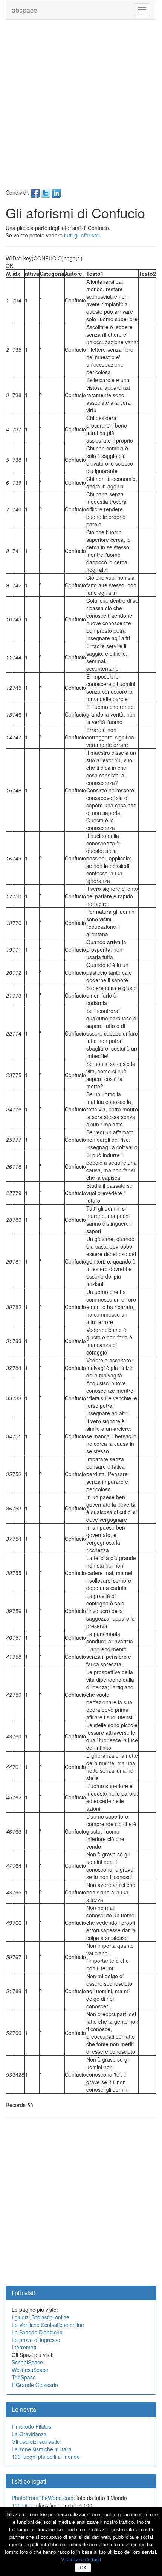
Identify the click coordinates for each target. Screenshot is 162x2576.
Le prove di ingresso (36, 2340)
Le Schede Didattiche (37, 2332)
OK (83, 2568)
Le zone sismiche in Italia (42, 2449)
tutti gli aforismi (82, 235)
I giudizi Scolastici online (40, 2317)
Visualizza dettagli (81, 2559)
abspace (24, 10)
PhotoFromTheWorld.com (43, 2498)
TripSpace (24, 2377)
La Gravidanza (29, 2434)
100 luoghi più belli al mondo (46, 2457)
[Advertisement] (81, 108)
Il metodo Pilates (31, 2426)
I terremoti (24, 2347)
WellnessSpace (30, 2370)
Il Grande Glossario (35, 2385)
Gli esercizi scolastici (36, 2441)
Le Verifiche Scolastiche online (48, 2325)
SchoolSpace (27, 2362)
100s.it (20, 2505)
